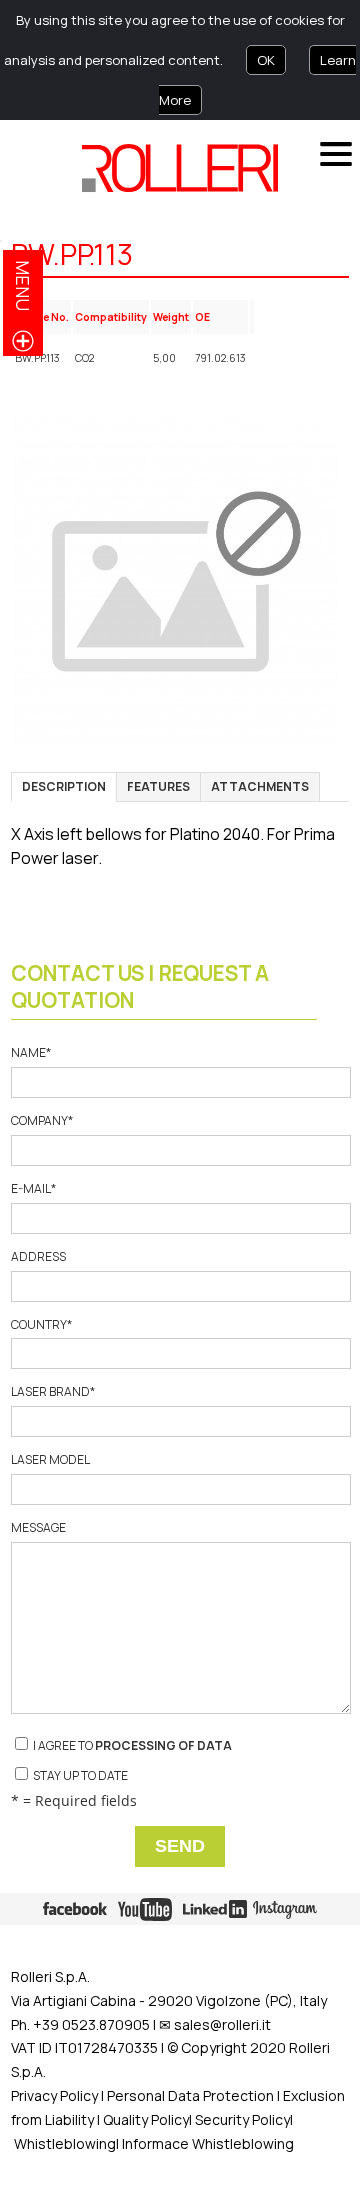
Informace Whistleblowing (208, 2143)
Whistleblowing (65, 2143)
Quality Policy (146, 2119)
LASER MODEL (50, 1460)
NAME (31, 1053)
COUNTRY (41, 1325)
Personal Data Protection (189, 2095)
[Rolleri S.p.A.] (180, 168)
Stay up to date (79, 1775)
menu (23, 285)
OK (266, 60)
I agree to (131, 1745)
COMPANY (42, 1121)
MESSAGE (38, 1528)
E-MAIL (33, 1189)
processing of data (163, 1745)
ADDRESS (38, 1257)
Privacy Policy (54, 2095)
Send (180, 1846)
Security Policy (242, 2119)
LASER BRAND (53, 1392)
